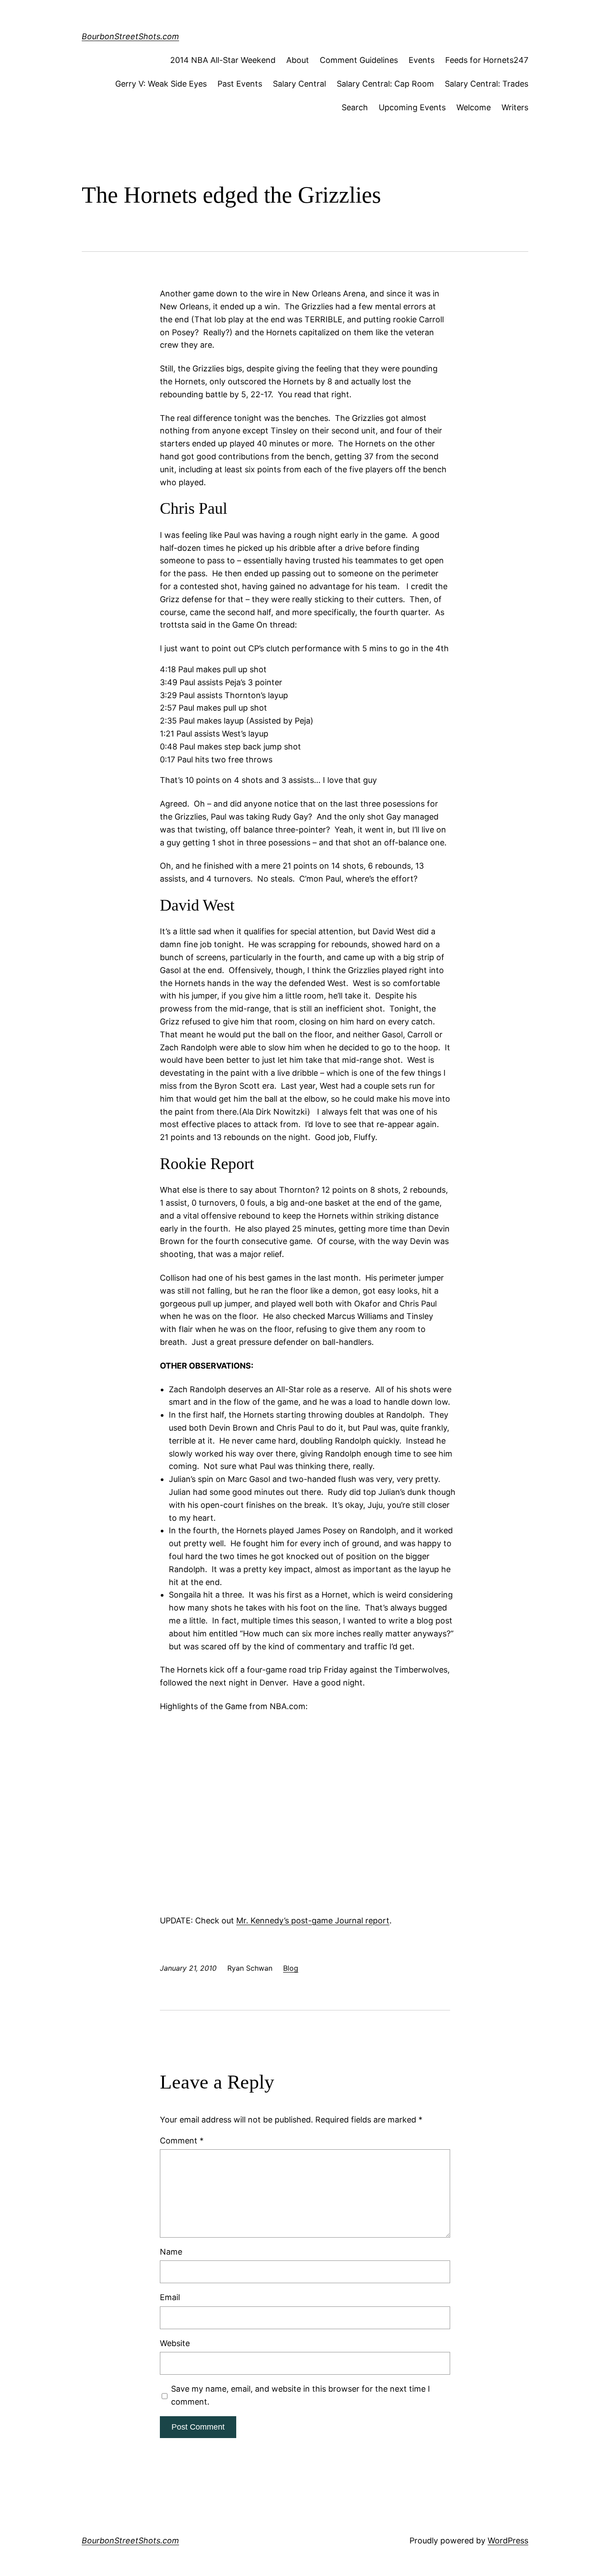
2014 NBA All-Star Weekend (223, 60)
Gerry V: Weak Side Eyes (161, 84)
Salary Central (299, 84)
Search (355, 107)
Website (175, 2343)
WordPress (508, 2541)
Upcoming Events (412, 107)
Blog (291, 1968)
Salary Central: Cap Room (385, 84)
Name (171, 2252)
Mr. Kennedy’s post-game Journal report (313, 1921)
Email (170, 2297)
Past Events (240, 84)
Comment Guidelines (359, 60)
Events (422, 60)
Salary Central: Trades (487, 84)
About (298, 60)
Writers (515, 107)
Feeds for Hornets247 (487, 60)
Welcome (474, 107)
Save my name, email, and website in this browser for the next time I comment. (301, 2395)
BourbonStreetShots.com (130, 36)
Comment (182, 2141)
